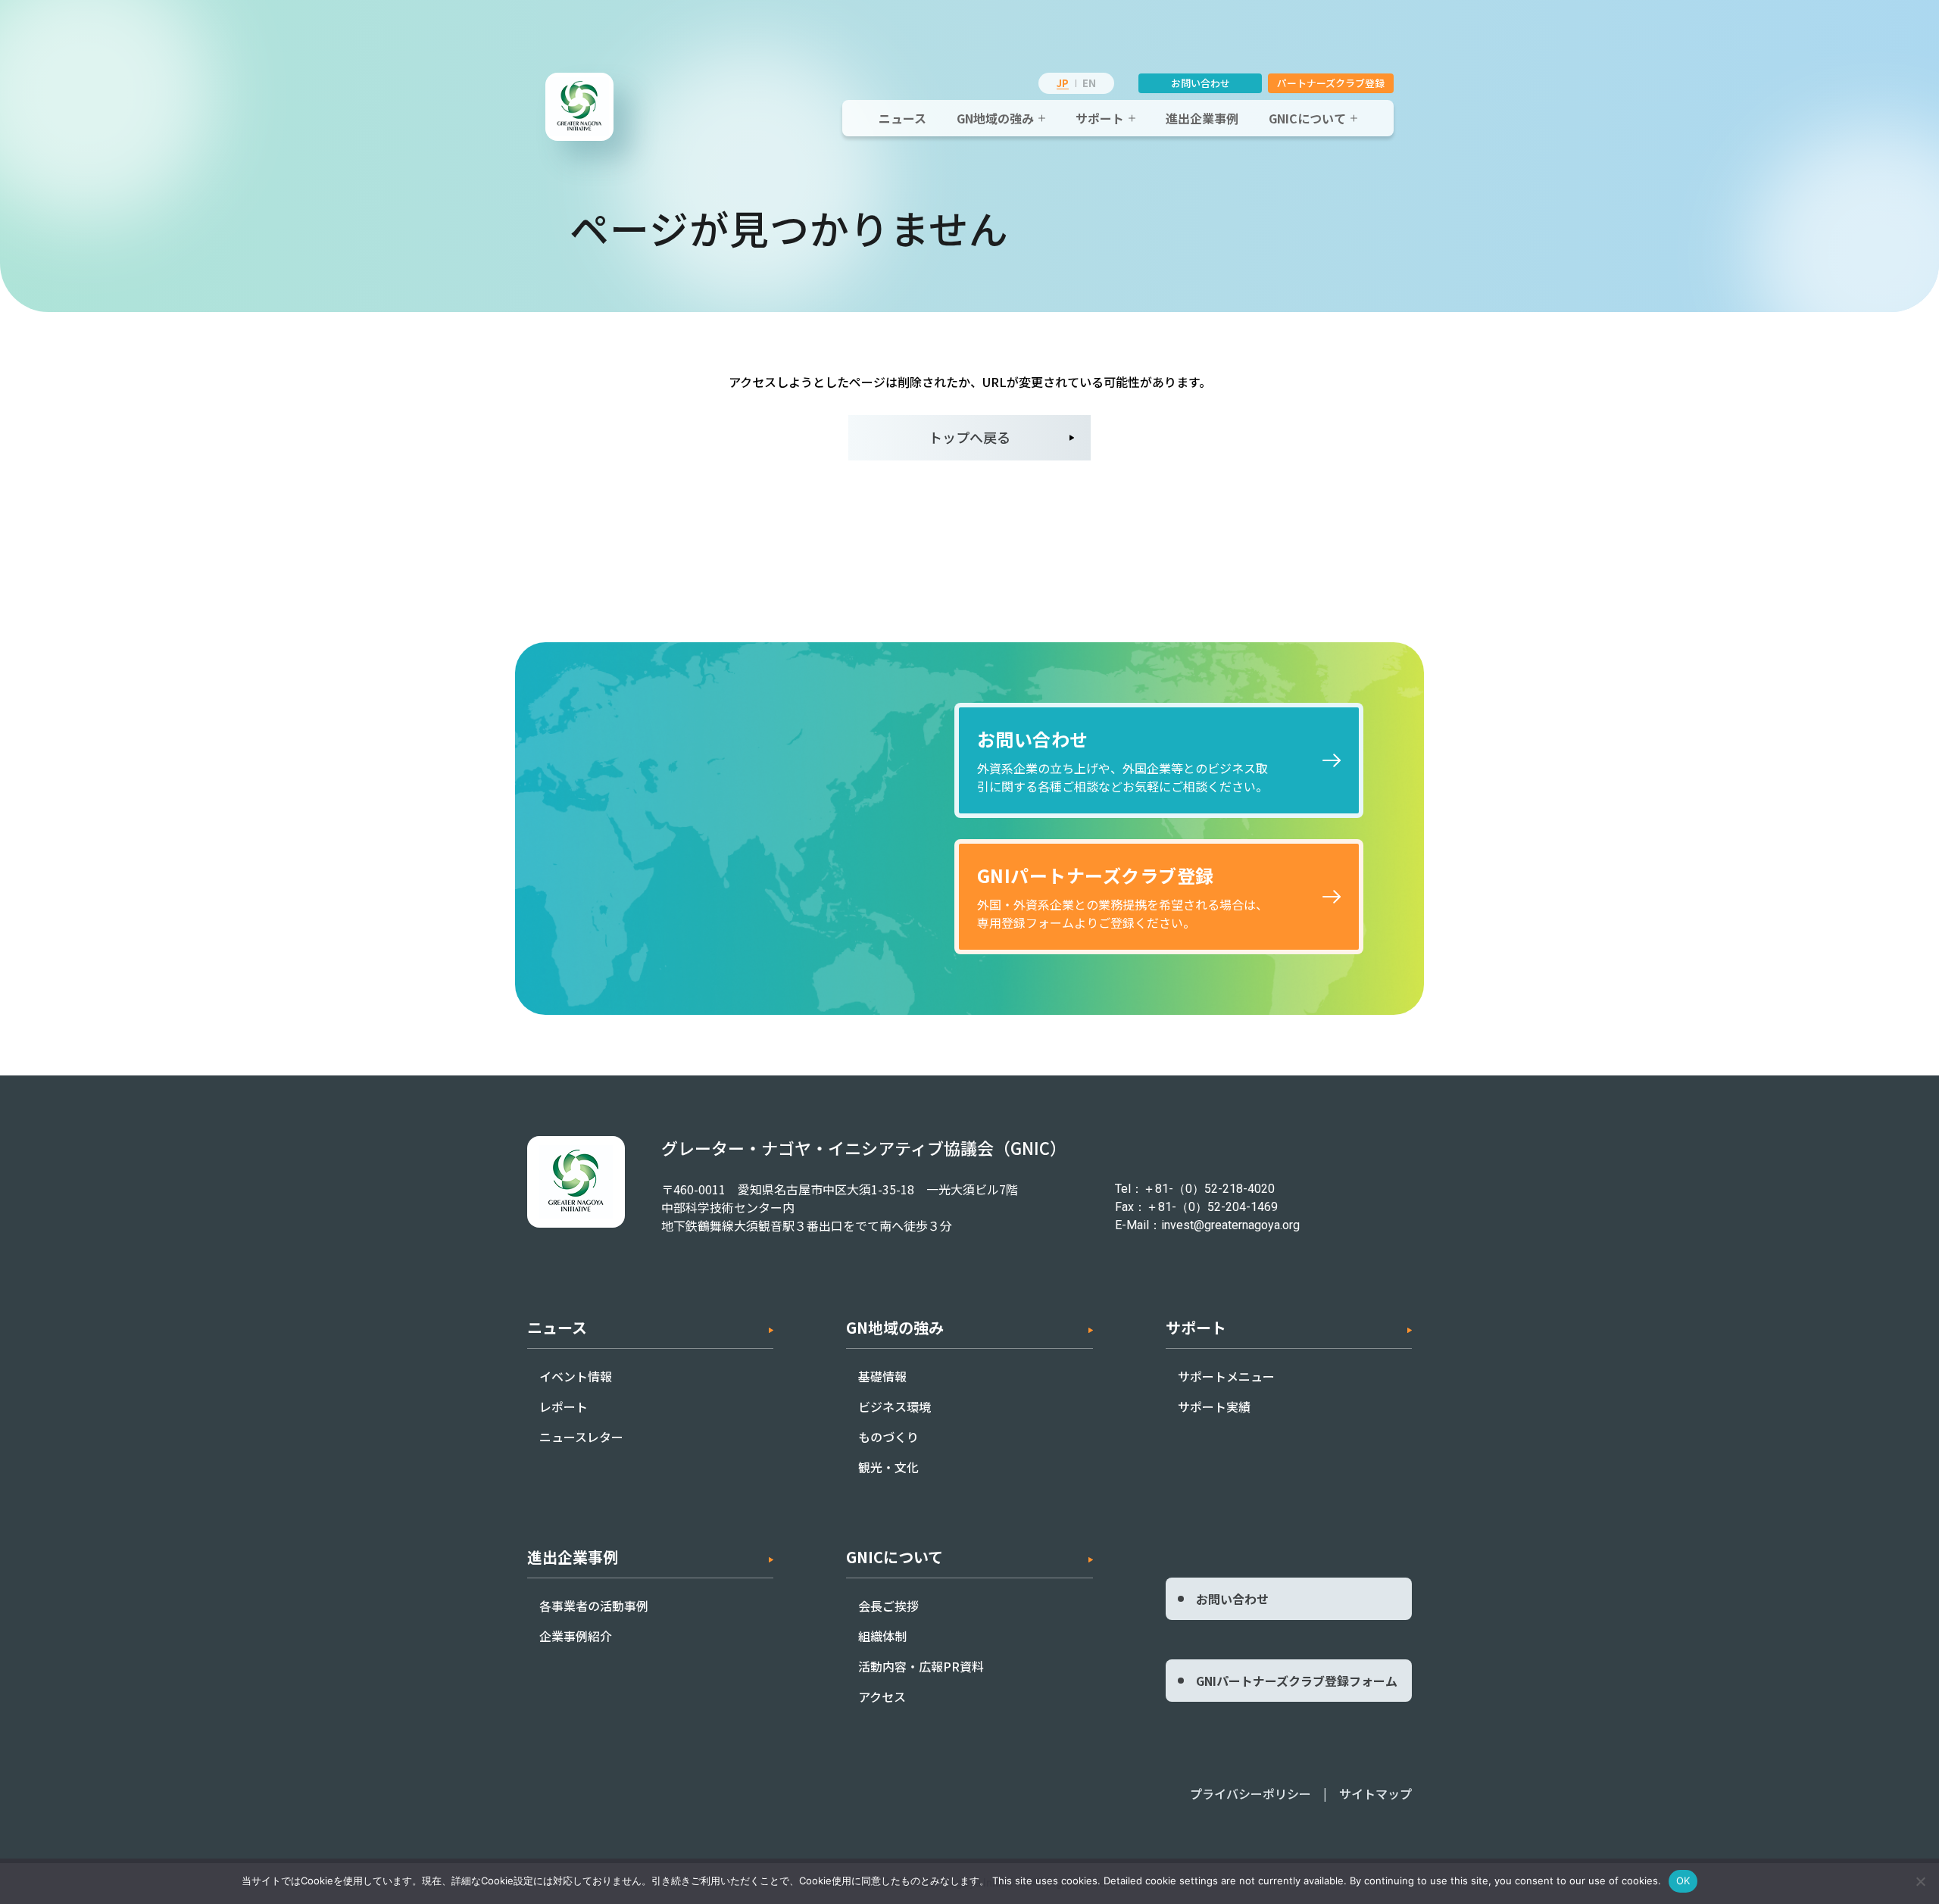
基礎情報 (882, 1376)
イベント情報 (576, 1376)
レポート (564, 1406)
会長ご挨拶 (888, 1606)
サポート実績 (1214, 1406)
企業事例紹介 (576, 1636)
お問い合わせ (1201, 83)
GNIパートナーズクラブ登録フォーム (1297, 1681)
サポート (1100, 118)
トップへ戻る (969, 437)
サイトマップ (1375, 1793)
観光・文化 (888, 1467)
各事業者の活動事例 (594, 1606)
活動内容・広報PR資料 (921, 1666)
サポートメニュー (1226, 1376)
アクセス (882, 1696)
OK (1683, 1881)
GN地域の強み (995, 118)
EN (1089, 83)
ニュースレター (581, 1437)
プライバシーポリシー (1251, 1793)
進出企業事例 (1202, 118)
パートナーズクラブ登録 (1331, 83)
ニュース (902, 118)
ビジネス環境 (895, 1406)
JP (1063, 83)
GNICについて (1307, 118)
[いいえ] (1920, 1881)
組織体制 (882, 1636)
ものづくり (888, 1437)
